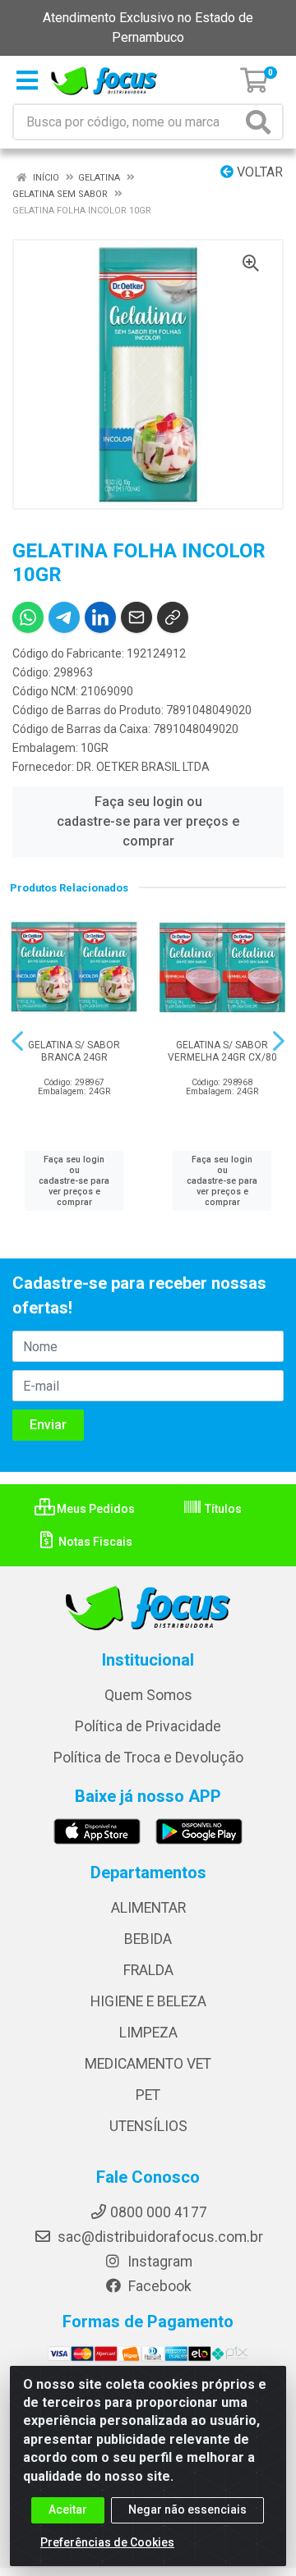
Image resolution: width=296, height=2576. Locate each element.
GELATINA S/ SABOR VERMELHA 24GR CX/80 (222, 1051)
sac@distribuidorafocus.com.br (159, 2237)
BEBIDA (148, 1939)
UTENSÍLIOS (148, 2126)
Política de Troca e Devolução (148, 1758)
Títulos (222, 1509)
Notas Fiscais (94, 1542)
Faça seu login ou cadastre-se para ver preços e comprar (148, 821)
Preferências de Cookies (107, 2542)
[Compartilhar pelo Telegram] (64, 617)
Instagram (158, 2262)
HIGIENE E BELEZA (148, 2001)
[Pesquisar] (261, 122)
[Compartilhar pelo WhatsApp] (28, 617)
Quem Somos (148, 1695)
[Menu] (27, 80)
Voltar (258, 172)
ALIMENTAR (148, 1908)
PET (148, 2095)
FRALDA (148, 1970)
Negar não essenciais (187, 2510)
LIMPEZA (148, 2033)
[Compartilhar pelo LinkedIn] (100, 617)
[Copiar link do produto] (173, 617)
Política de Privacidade (148, 1726)
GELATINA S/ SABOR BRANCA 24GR (74, 1051)
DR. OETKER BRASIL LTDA (143, 767)
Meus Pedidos (95, 1509)
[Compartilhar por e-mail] (136, 617)
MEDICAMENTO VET (148, 2064)
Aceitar (68, 2510)
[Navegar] (17, 1041)
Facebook (158, 2286)
